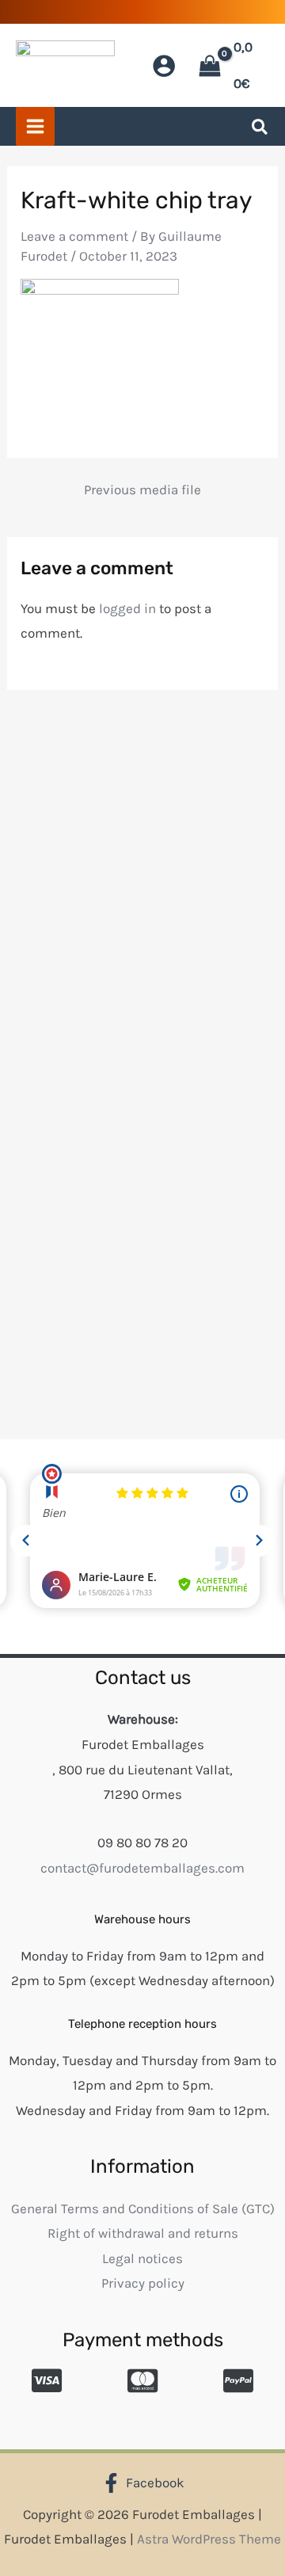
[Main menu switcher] (35, 126)
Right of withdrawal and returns (143, 2233)
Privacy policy (143, 2283)
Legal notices (142, 2258)
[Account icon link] (164, 66)
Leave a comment (74, 236)
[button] (260, 130)
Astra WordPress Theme (209, 2539)
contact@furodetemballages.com (142, 1868)
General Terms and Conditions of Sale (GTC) (143, 2208)
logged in (127, 608)
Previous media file (142, 490)
